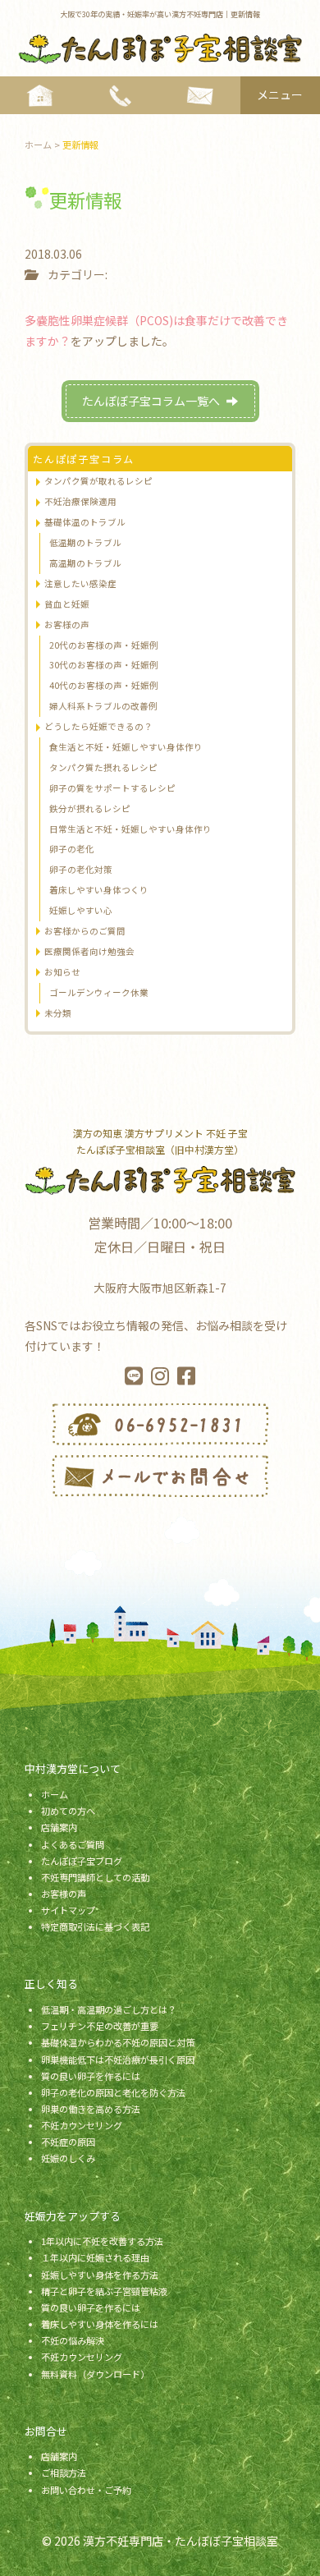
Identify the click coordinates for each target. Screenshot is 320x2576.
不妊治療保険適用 (80, 501)
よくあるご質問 (73, 1844)
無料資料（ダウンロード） (95, 2374)
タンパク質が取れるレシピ (98, 481)
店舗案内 (59, 1827)
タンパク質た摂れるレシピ (103, 767)
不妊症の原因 (68, 2142)
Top (302, 2553)
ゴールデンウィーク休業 (99, 992)
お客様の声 (67, 624)
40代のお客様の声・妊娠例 (104, 685)
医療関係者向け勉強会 (89, 951)
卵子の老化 (72, 849)
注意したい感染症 (80, 583)
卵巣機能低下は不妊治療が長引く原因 (118, 2059)
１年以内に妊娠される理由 (95, 2257)
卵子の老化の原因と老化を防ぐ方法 (113, 2092)
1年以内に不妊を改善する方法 (102, 2241)
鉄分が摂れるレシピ (90, 808)
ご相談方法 (64, 2473)
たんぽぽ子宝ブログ (82, 1861)
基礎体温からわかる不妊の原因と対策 (118, 2042)
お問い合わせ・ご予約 (86, 2490)
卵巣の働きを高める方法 (91, 2109)
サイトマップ (68, 1910)
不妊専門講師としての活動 (95, 1877)
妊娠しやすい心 (81, 910)
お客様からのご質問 (85, 931)
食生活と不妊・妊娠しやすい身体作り (126, 747)
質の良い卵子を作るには (91, 2076)
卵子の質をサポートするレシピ (112, 788)
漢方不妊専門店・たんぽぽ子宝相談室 (181, 2541)
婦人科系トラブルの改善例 (103, 706)
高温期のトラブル (85, 563)
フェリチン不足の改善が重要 (100, 2026)
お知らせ (62, 972)
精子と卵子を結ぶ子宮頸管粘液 (104, 2291)
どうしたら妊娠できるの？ (98, 726)
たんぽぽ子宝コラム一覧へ (151, 401)
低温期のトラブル (85, 542)
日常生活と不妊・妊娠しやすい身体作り (130, 829)
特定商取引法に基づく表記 (95, 1926)
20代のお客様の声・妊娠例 (104, 645)
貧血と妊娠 (67, 604)
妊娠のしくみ (68, 2158)
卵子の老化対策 (81, 869)
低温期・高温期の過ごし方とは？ (109, 2009)
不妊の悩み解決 (73, 2340)
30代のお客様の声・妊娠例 (104, 665)
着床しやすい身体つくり (99, 890)
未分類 (58, 1013)
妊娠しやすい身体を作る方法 (100, 2275)
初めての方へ (68, 1811)
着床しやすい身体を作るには (100, 2324)
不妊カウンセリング (82, 2125)
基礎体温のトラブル (85, 522)
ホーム (55, 1794)
